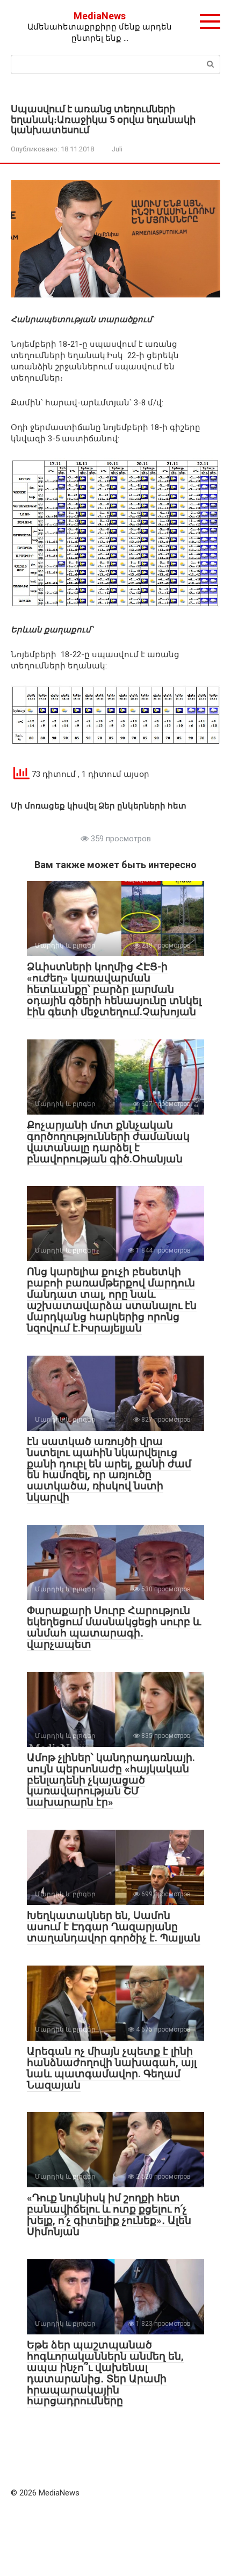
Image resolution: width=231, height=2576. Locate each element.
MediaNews (100, 16)
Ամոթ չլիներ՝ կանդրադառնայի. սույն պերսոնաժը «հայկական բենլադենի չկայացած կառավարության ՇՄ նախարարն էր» (111, 1780)
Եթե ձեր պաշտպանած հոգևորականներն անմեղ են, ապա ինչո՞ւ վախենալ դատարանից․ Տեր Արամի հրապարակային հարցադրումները (105, 2373)
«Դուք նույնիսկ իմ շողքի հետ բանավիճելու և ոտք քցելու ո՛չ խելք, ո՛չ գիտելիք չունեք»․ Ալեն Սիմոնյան (109, 2215)
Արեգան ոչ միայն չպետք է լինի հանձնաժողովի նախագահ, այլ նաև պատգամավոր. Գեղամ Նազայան (112, 2068)
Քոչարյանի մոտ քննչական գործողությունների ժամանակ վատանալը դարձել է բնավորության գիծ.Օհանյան (108, 1142)
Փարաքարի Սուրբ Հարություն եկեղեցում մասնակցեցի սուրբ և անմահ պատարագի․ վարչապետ (114, 1627)
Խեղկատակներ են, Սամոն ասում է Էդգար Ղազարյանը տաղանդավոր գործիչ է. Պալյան (114, 1927)
